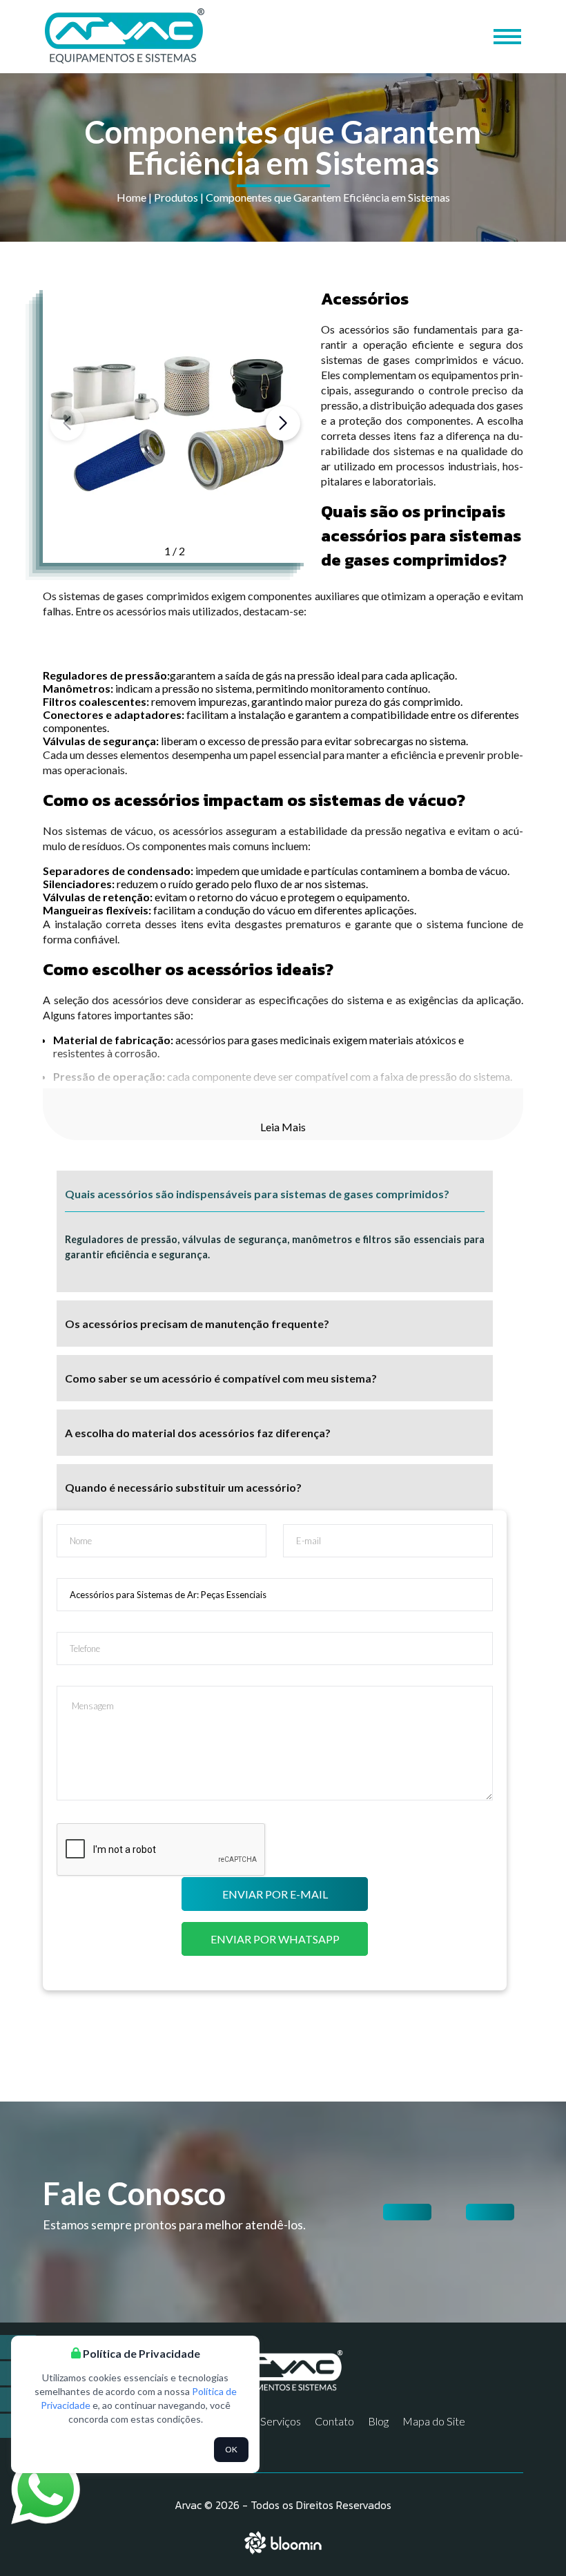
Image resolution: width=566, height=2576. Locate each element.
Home (131, 197)
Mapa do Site (434, 2421)
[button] (283, 423)
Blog (378, 2421)
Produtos (176, 197)
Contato (334, 2421)
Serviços (281, 2421)
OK (231, 2449)
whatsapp (34, 2462)
